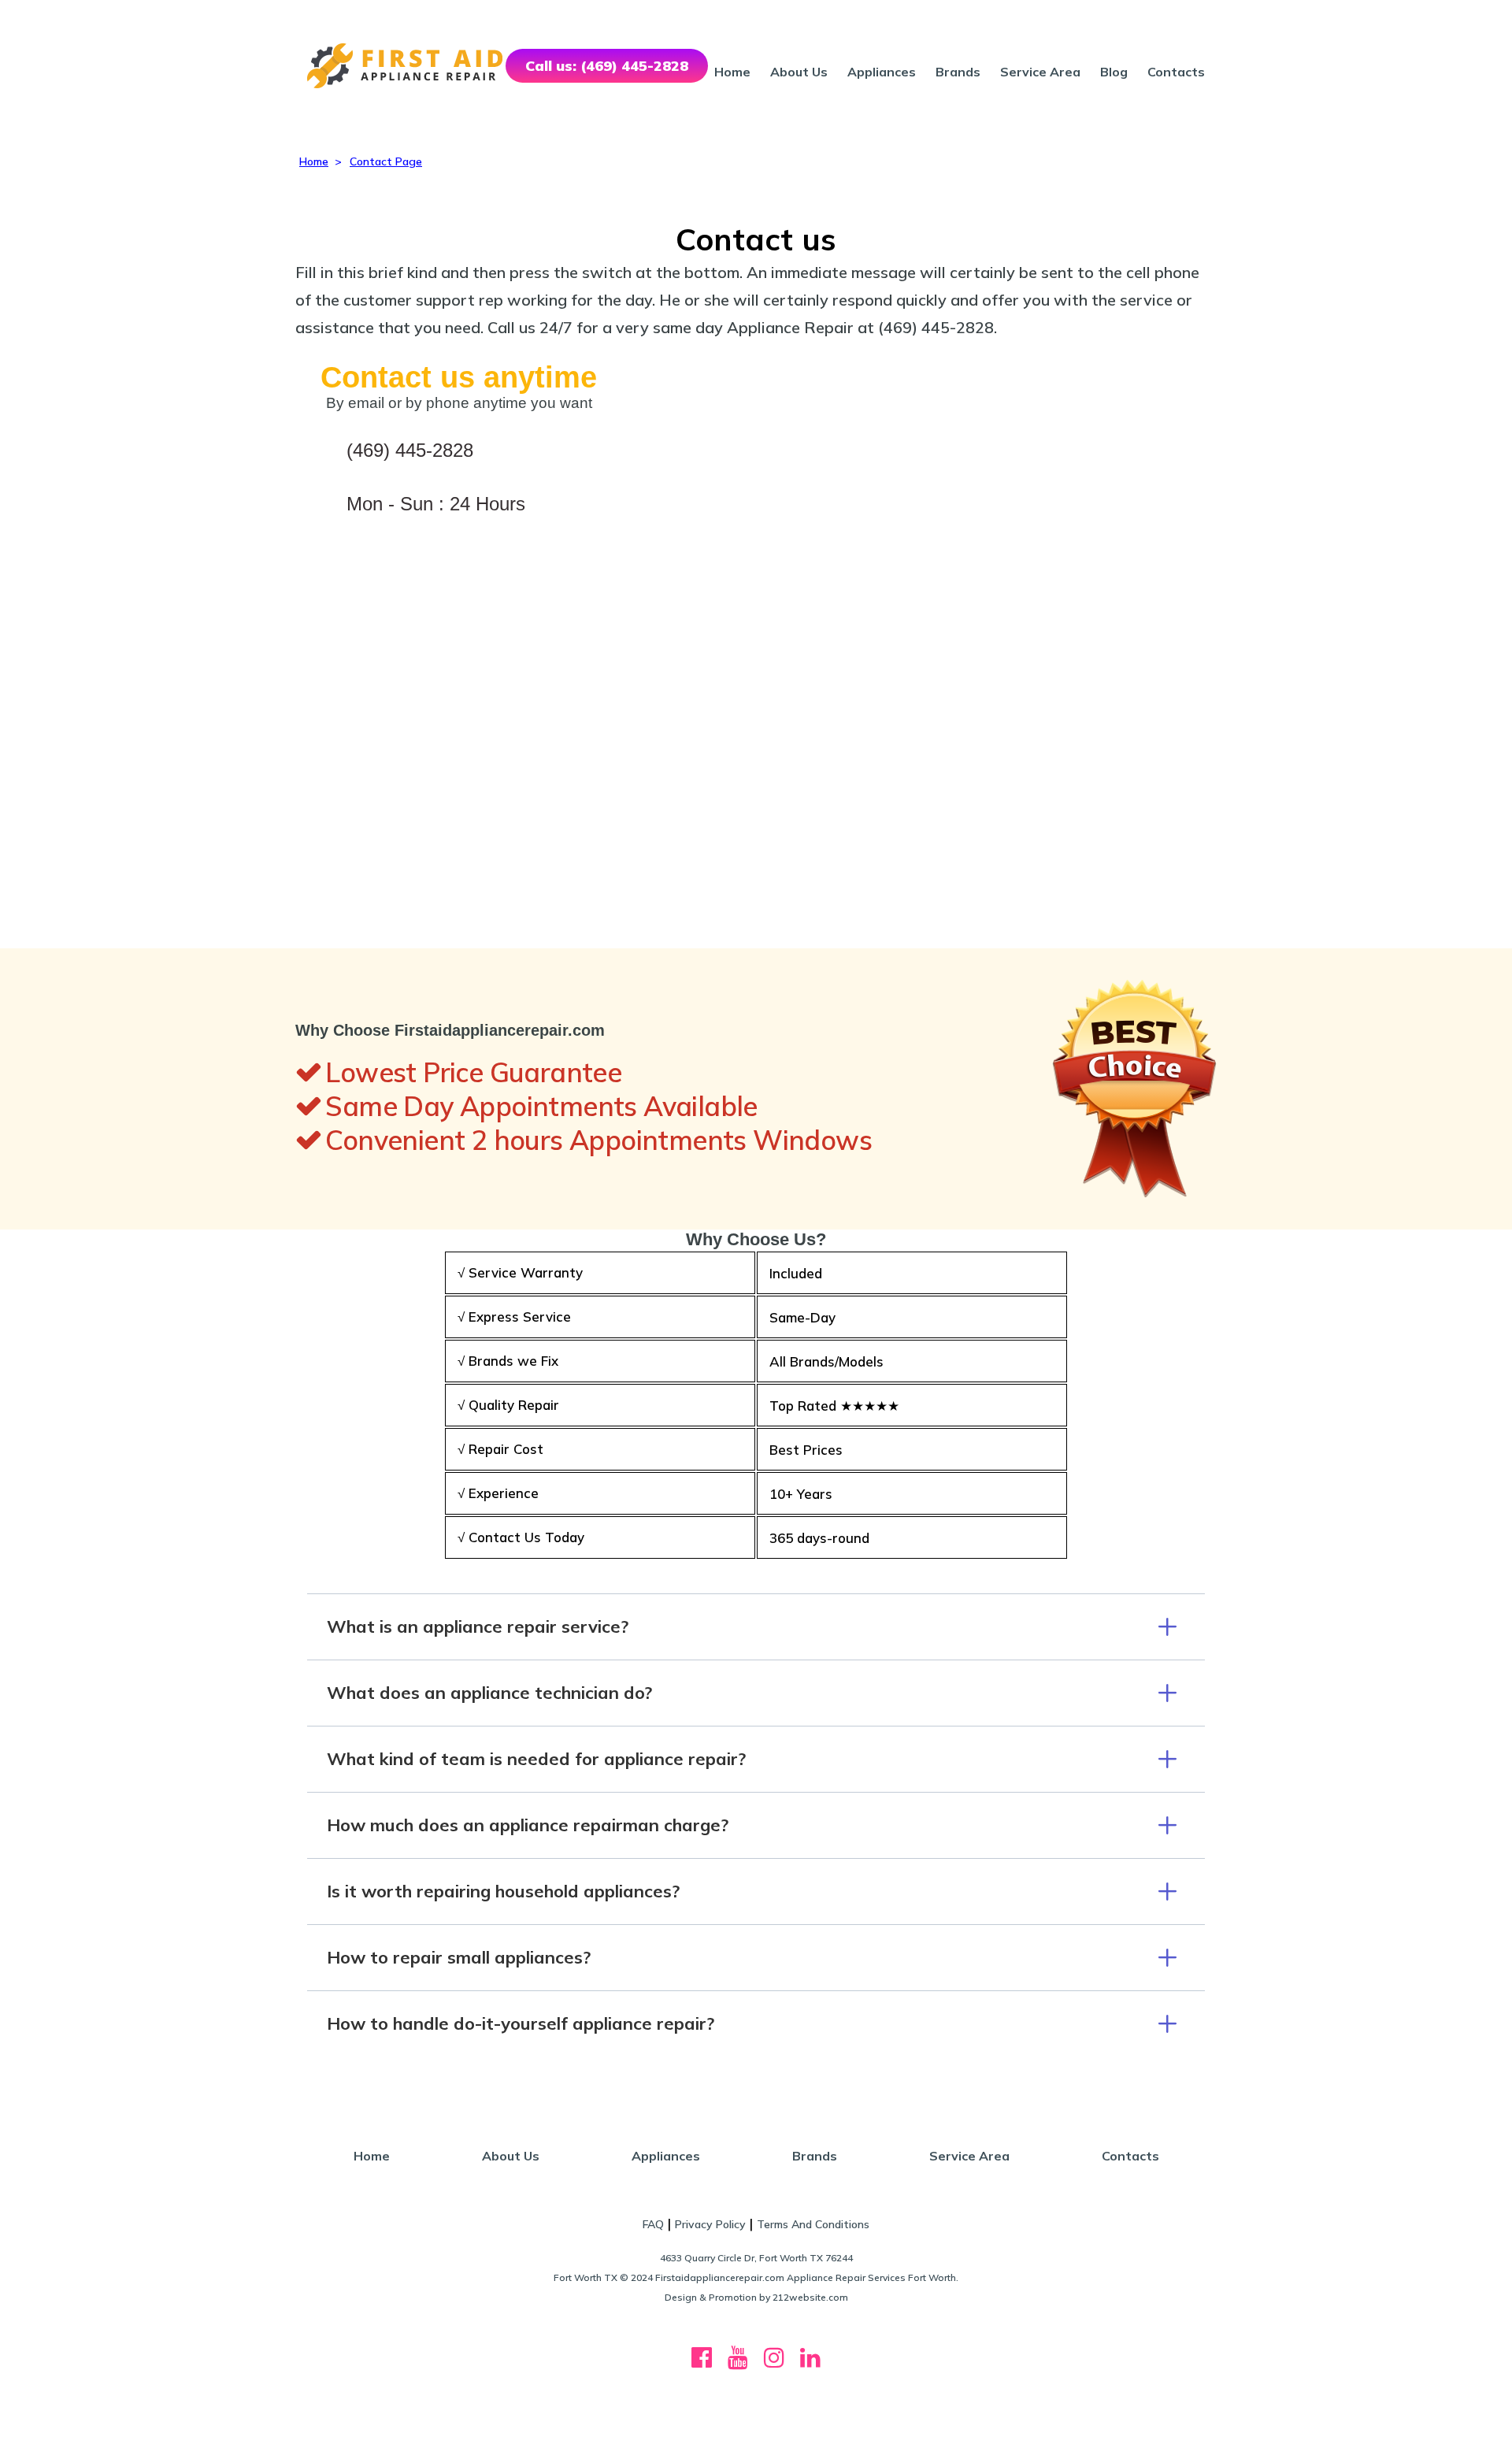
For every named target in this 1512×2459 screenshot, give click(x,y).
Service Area (1040, 72)
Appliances (882, 72)
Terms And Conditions (813, 2224)
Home (732, 72)
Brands (958, 72)
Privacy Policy (710, 2224)
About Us (799, 72)
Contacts (1176, 72)
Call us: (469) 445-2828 (607, 66)
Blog (1114, 72)
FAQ (653, 2224)
